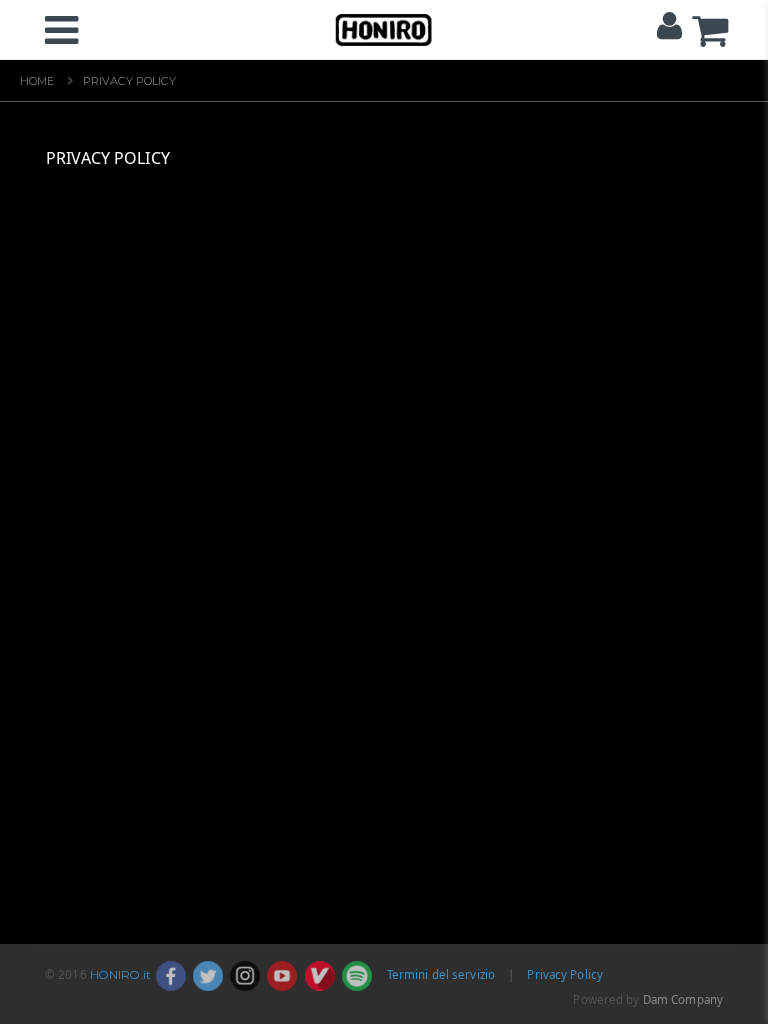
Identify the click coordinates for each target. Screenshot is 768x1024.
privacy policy (129, 81)
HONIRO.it (120, 975)
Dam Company (683, 999)
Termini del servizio (441, 974)
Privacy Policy (565, 974)
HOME (37, 81)
